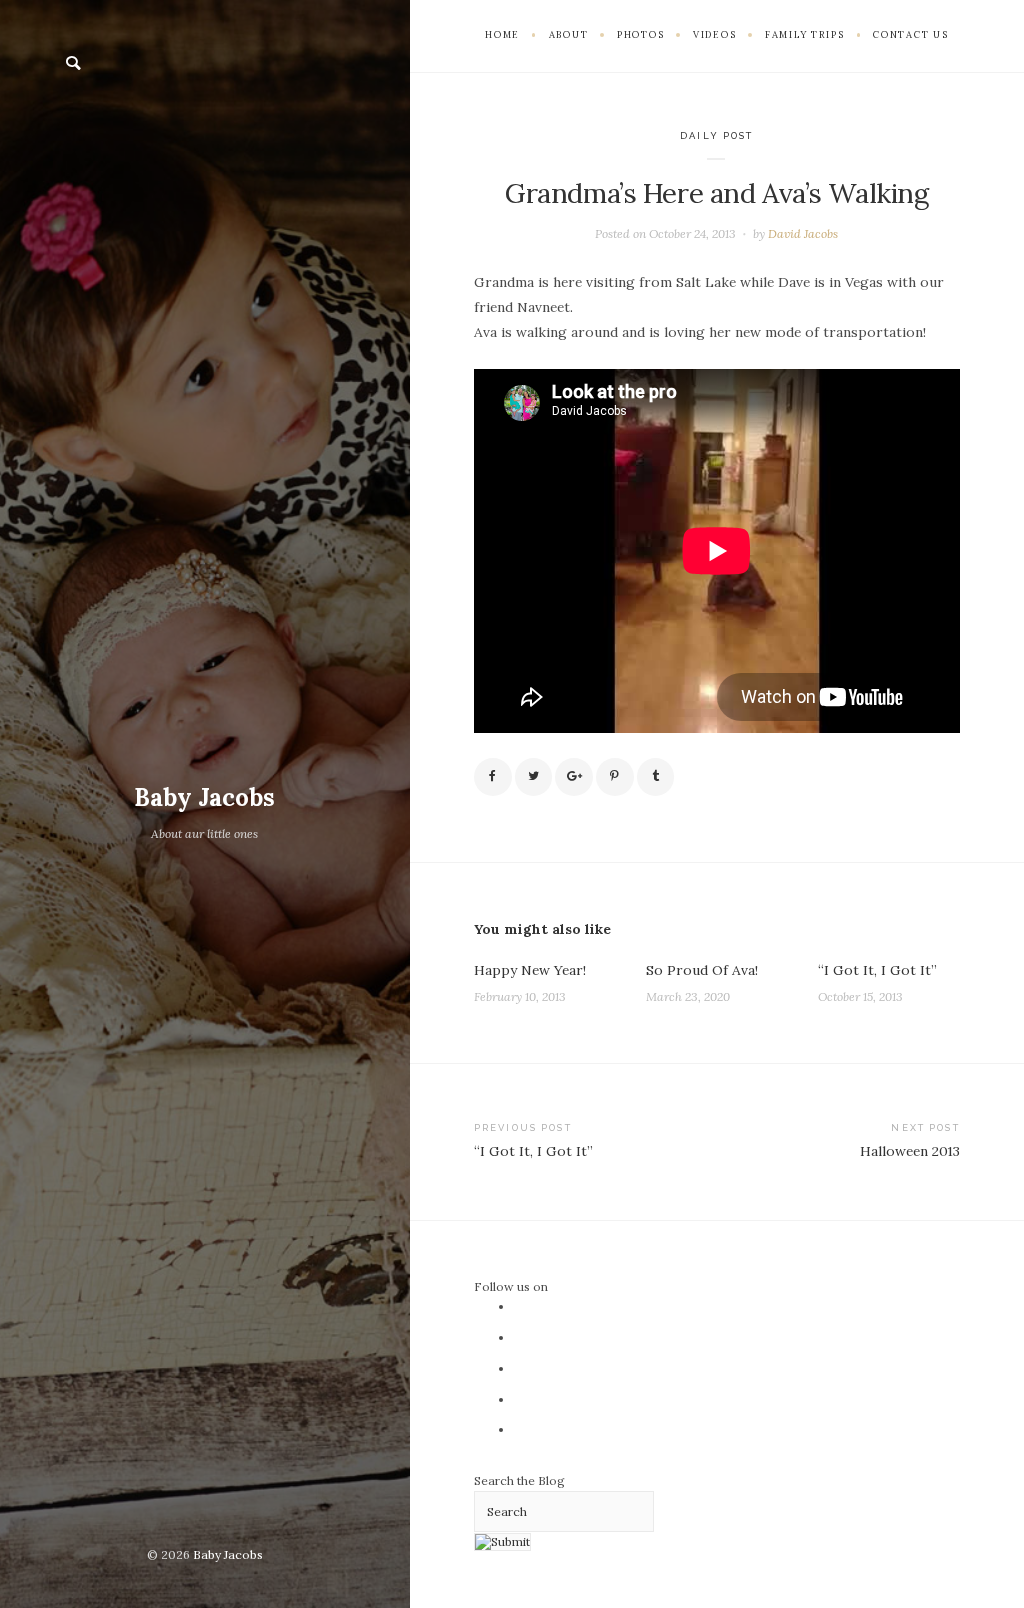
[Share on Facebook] (493, 777)
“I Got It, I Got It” (877, 970)
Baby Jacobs (204, 797)
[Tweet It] (534, 777)
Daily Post (716, 135)
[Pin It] (615, 777)
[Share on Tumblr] (656, 777)
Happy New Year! (530, 970)
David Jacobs (803, 233)
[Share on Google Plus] (574, 777)
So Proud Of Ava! (702, 970)
